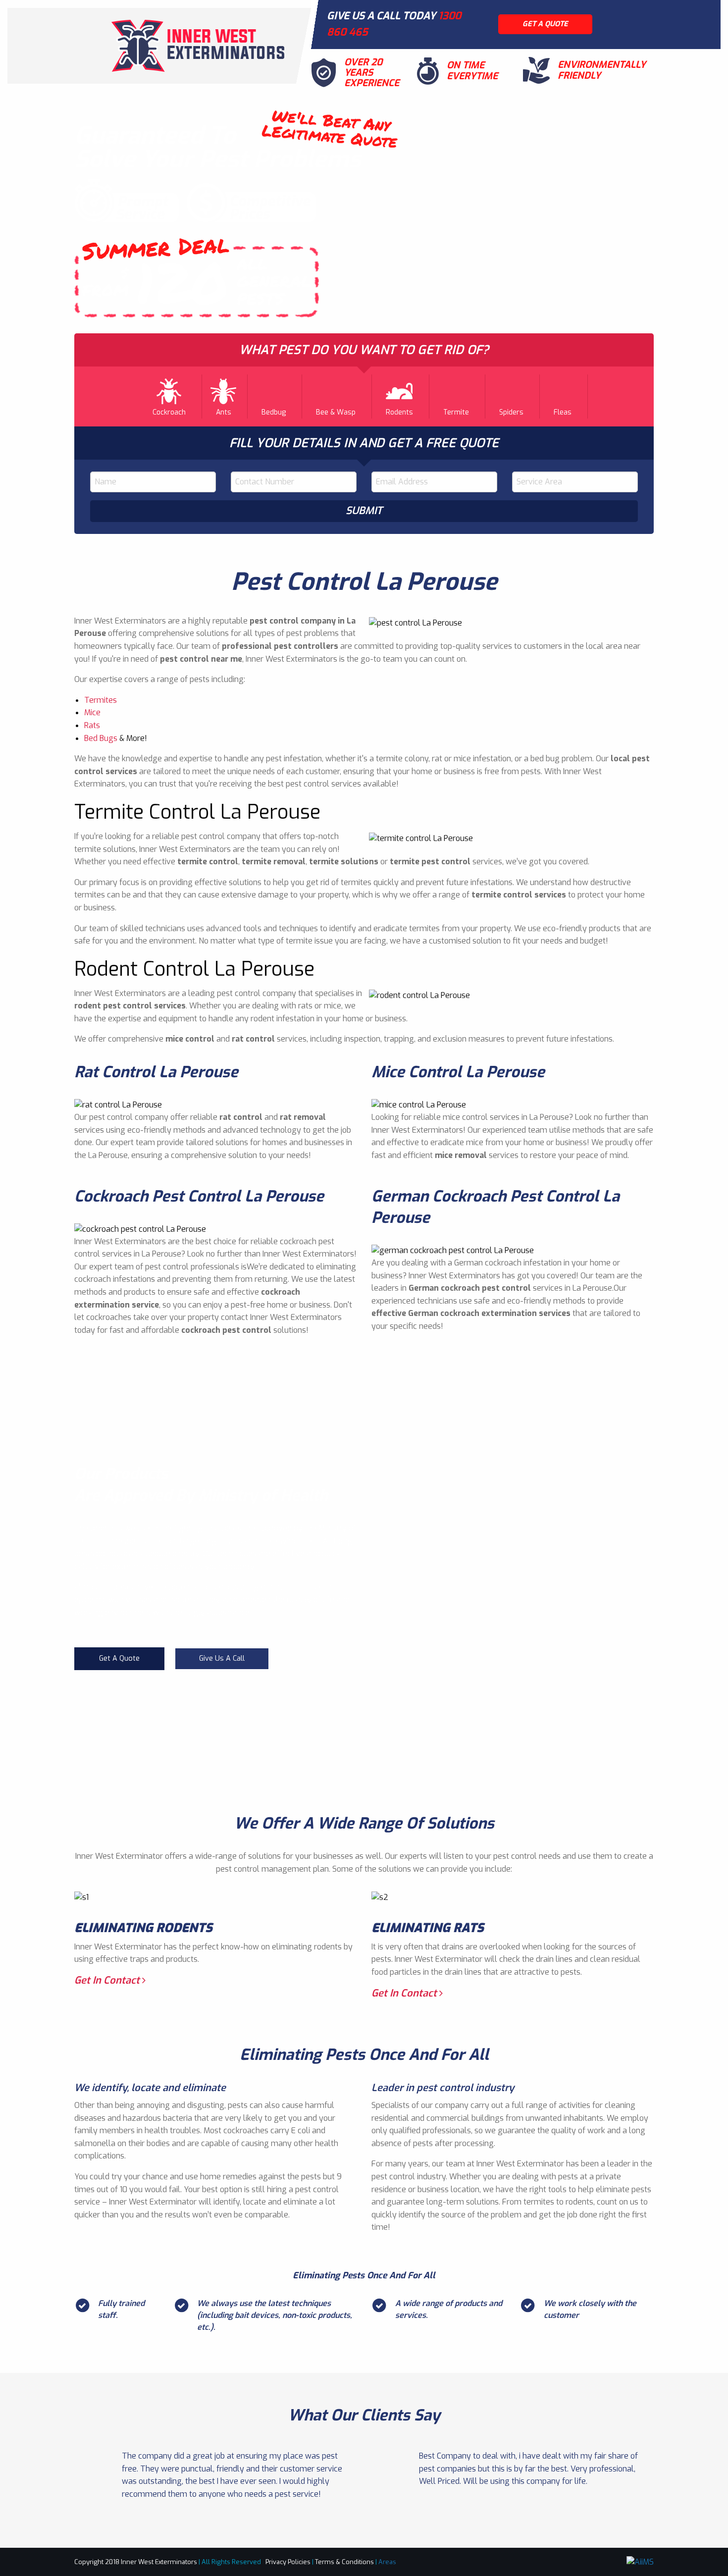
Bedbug (274, 412)
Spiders (511, 412)
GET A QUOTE (545, 24)
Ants (224, 412)
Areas (387, 2562)
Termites (101, 700)
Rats (92, 725)
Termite (456, 412)
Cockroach (169, 412)
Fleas (563, 412)
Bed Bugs (101, 738)
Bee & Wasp (336, 412)
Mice (92, 712)
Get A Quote (119, 1658)
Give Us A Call (222, 1658)
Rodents (399, 412)
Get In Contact (108, 1980)
